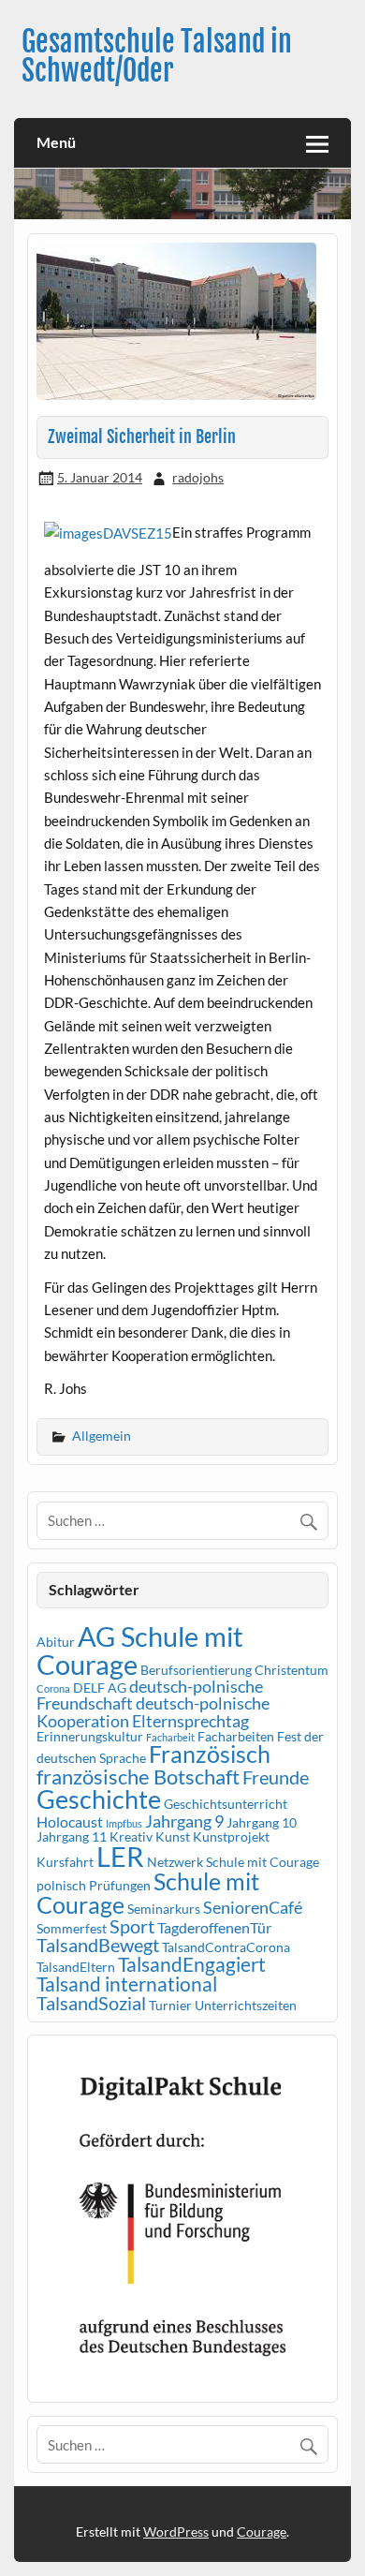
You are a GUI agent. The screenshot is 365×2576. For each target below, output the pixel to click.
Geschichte (99, 1799)
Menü (56, 142)
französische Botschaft (138, 1777)
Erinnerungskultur (90, 1736)
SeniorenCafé (253, 1907)
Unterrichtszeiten (246, 2005)
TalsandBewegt (98, 1945)
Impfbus (124, 1823)
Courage (262, 2532)
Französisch (210, 1754)
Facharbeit (170, 1737)
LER (120, 1856)
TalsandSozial (91, 2003)
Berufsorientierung (196, 1670)
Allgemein (102, 1436)
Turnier (170, 2005)
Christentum (292, 1670)
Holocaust (70, 1821)
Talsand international (127, 1984)
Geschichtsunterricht (226, 1804)
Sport (132, 1926)
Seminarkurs (164, 1909)
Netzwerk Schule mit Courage (233, 1862)
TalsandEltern (76, 1967)
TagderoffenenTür (214, 1927)
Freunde (276, 1777)
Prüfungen (120, 1885)
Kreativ (131, 1836)
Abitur (56, 1642)
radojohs (198, 477)
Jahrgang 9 (184, 1821)
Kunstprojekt (231, 1836)
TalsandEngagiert (192, 1964)
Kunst (173, 1836)
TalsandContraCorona (226, 1947)
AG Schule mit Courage (140, 1650)
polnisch (61, 1885)
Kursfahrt (65, 1862)
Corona (53, 1688)
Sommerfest (72, 1928)
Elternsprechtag (190, 1721)
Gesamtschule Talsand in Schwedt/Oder (157, 56)
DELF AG (100, 1688)
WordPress (176, 2532)
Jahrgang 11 (72, 1836)
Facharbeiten (236, 1736)
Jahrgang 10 (262, 1822)
